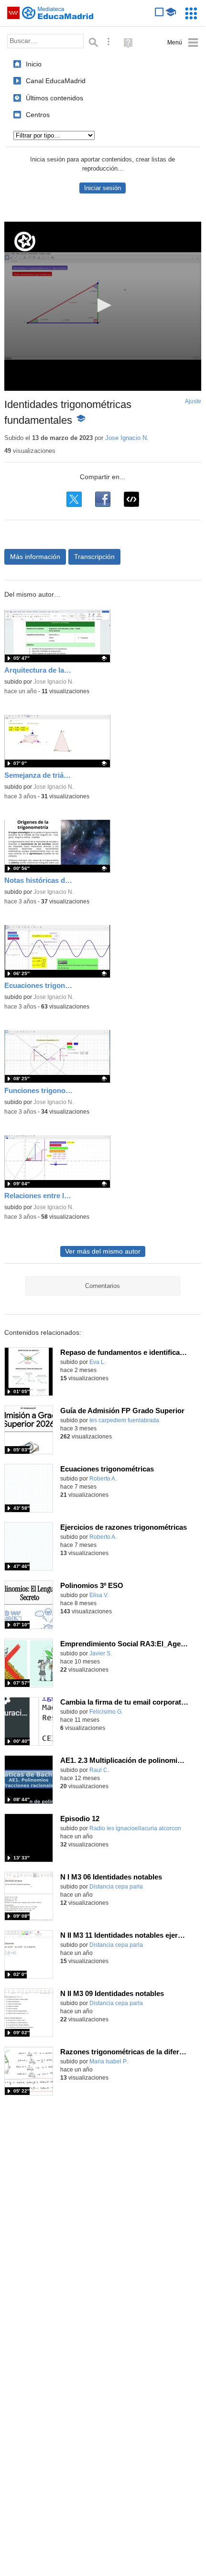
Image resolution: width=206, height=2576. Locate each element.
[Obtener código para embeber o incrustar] (131, 499)
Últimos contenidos (54, 98)
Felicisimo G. (106, 1712)
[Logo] (25, 241)
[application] (103, 306)
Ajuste (193, 401)
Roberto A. (103, 1479)
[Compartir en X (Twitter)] (74, 499)
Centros (38, 115)
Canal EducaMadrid (56, 81)
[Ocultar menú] (183, 43)
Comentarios (103, 1286)
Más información (35, 557)
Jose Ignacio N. (127, 438)
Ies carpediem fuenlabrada (124, 1420)
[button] (103, 305)
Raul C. (99, 1770)
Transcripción (94, 557)
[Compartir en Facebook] (103, 499)
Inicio (34, 64)
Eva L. (98, 1362)
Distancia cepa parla (116, 1887)
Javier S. (101, 1653)
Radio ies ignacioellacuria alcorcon (135, 1828)
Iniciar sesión (103, 188)
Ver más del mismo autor (103, 1251)
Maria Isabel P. (108, 2061)
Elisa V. (99, 1595)
